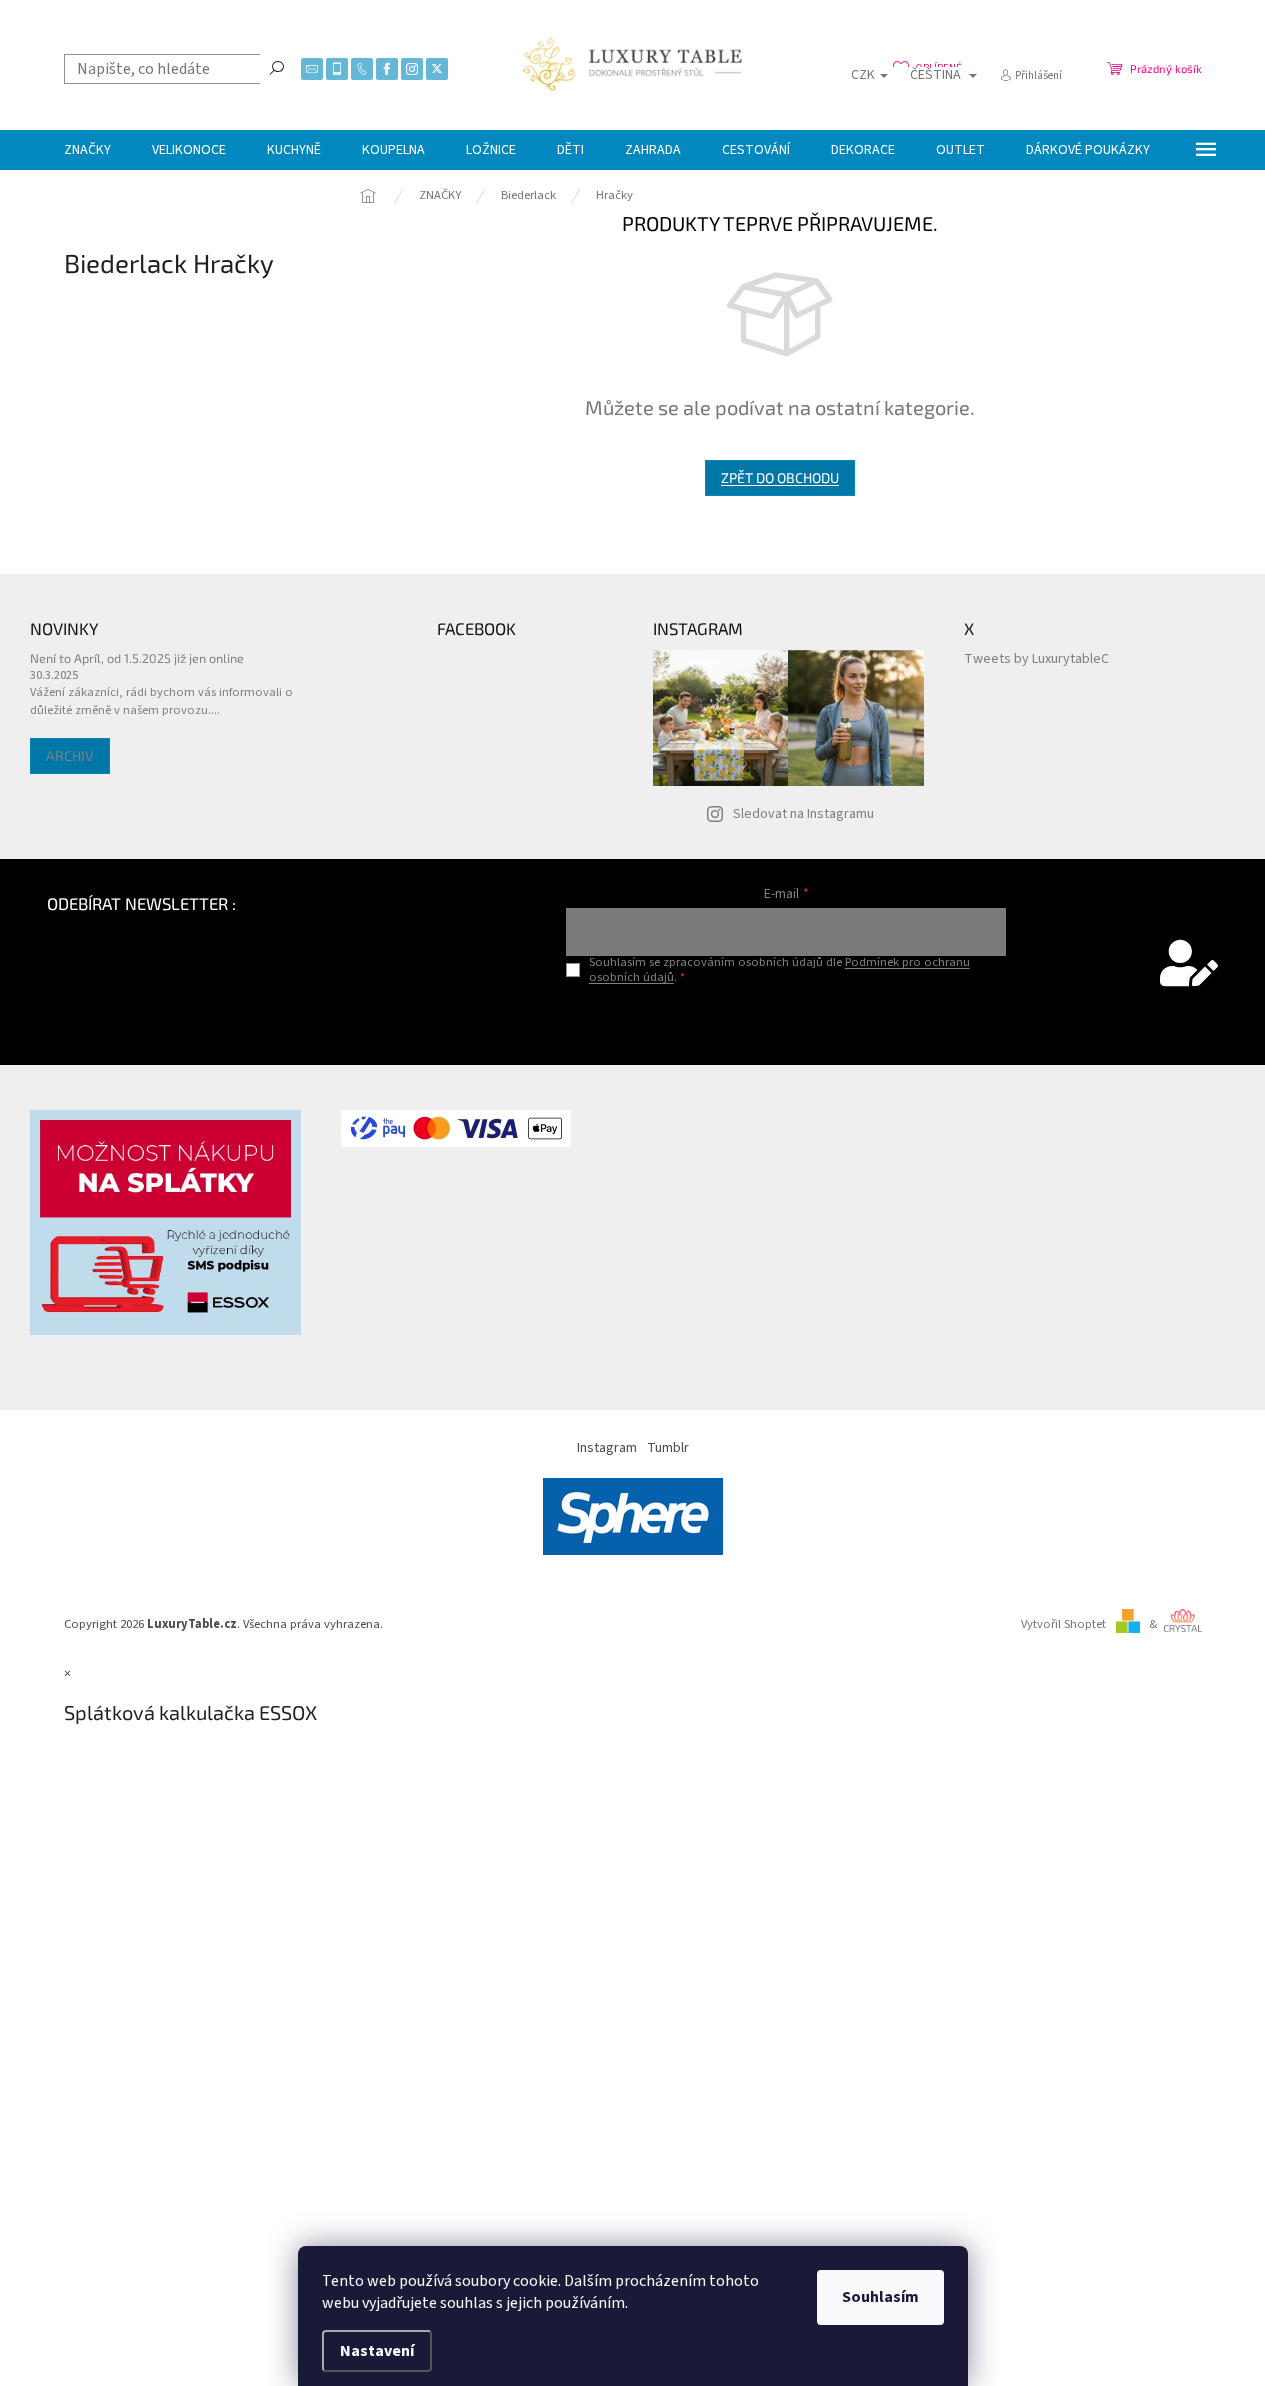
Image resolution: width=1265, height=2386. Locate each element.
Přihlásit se (786, 1019)
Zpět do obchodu (780, 477)
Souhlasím (880, 2297)
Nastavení (377, 2351)
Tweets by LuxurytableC (1036, 659)
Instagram (607, 1448)
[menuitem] (87, 150)
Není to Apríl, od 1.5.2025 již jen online (137, 658)
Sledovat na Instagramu (803, 814)
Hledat (277, 67)
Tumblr (668, 1448)
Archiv (70, 755)
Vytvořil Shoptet (1063, 1624)
